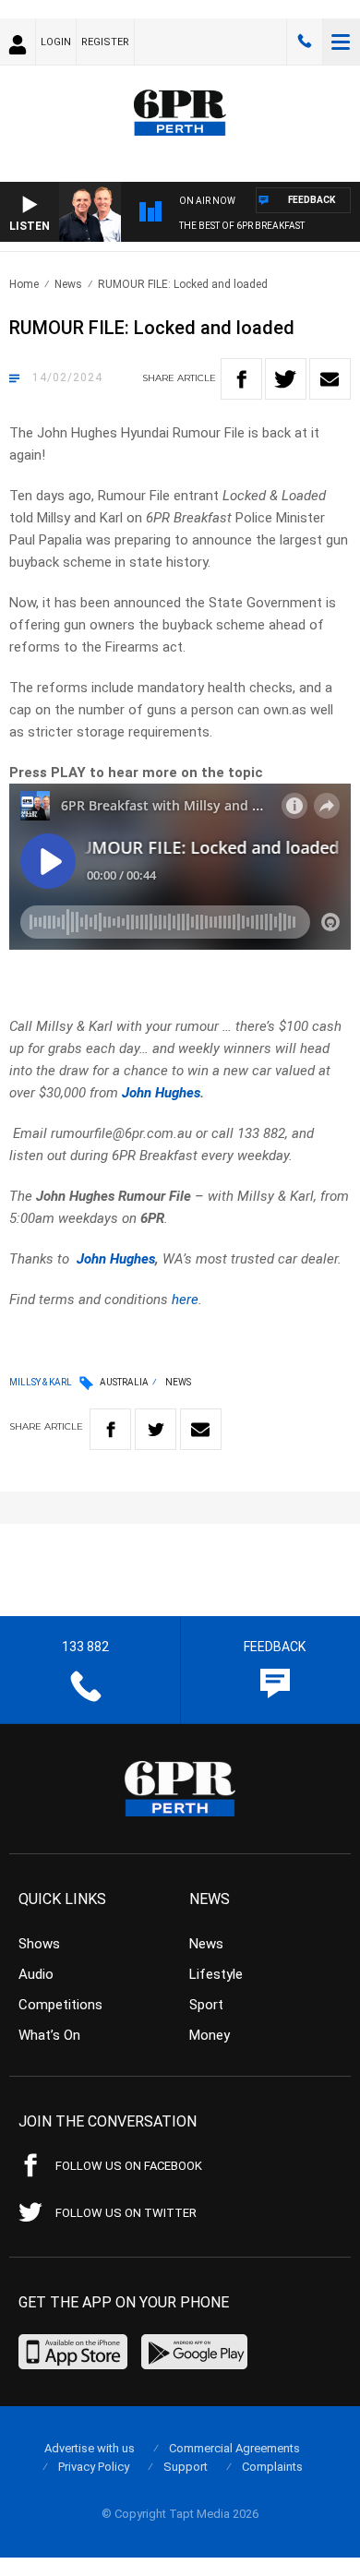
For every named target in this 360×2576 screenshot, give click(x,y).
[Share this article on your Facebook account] (241, 379)
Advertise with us (90, 2448)
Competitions (60, 2005)
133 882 (305, 42)
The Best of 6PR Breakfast (242, 226)
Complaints (272, 2467)
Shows (39, 1944)
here (185, 1300)
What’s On (49, 2035)
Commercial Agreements (234, 2448)
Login (56, 42)
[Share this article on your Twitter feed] (286, 379)
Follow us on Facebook (129, 2166)
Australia (124, 1382)
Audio (36, 1974)
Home (24, 284)
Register (105, 42)
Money (210, 2035)
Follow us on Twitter (126, 2213)
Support (186, 2467)
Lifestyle (216, 1974)
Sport (206, 2005)
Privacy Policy (94, 2467)
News (68, 284)
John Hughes (161, 1093)
